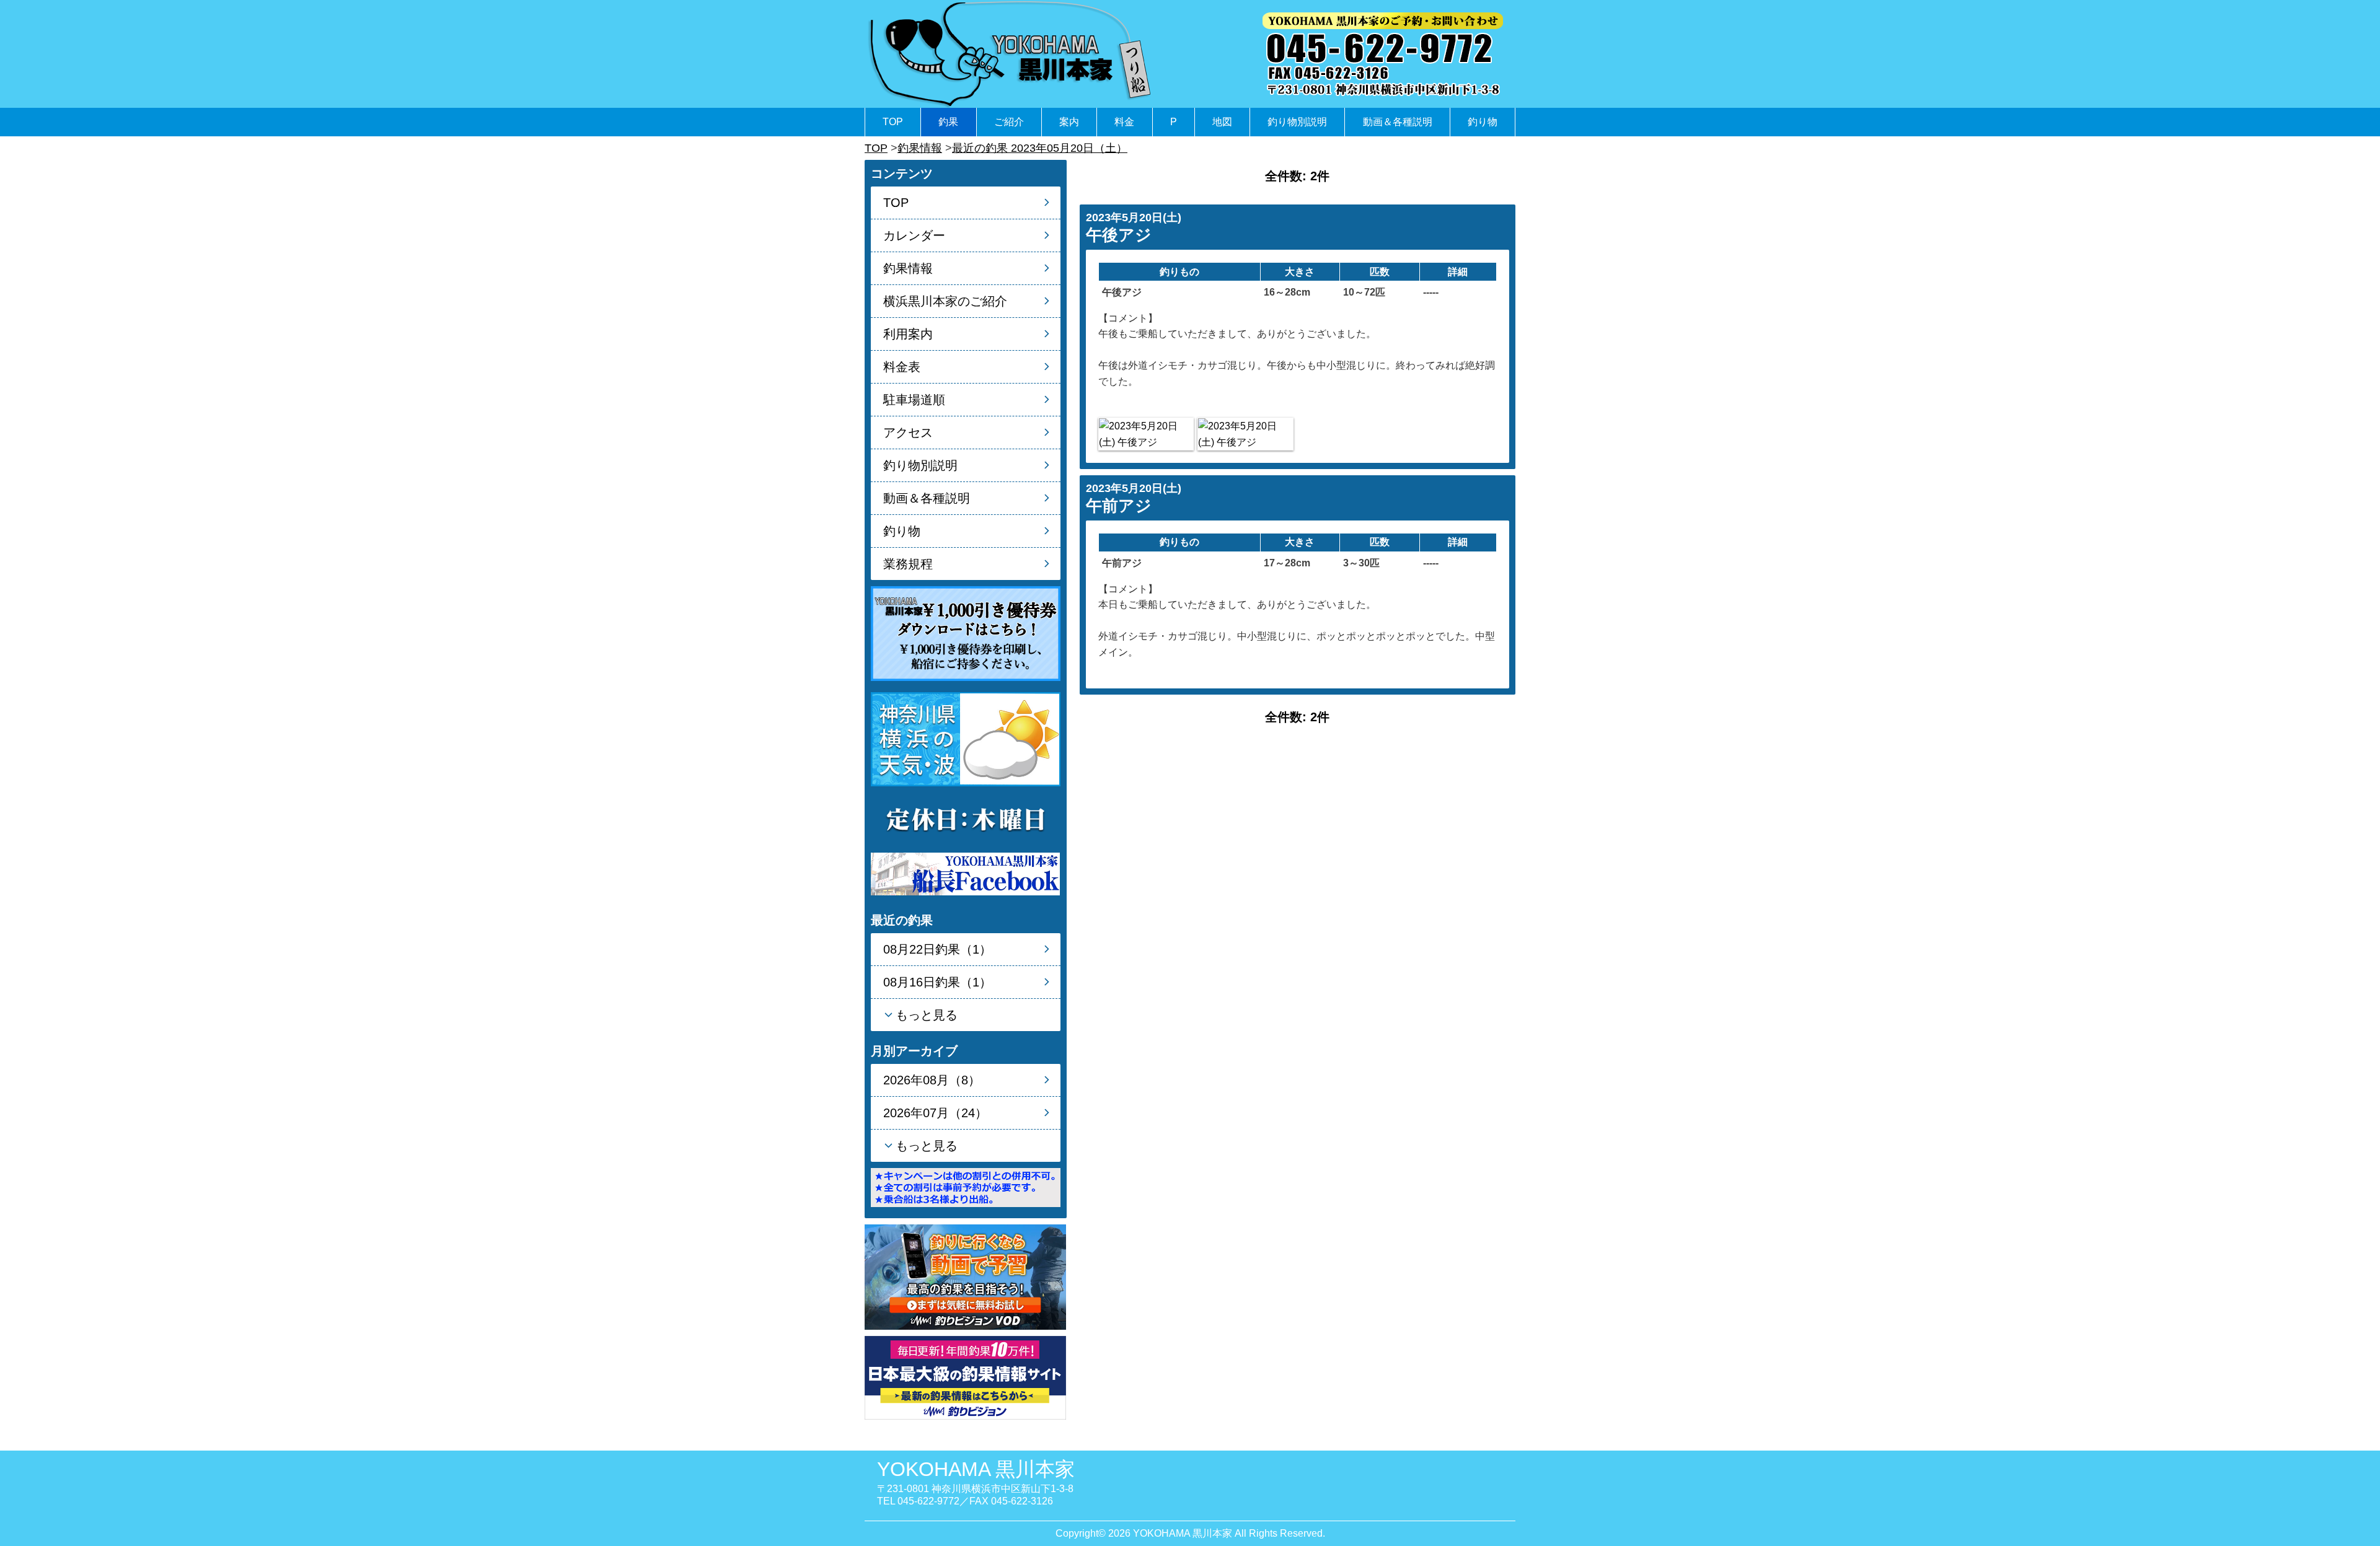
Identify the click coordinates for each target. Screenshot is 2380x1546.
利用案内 (908, 334)
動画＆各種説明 (1398, 122)
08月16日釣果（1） (937, 982)
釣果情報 (920, 148)
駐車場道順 (914, 400)
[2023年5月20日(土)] (1146, 434)
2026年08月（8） (932, 1080)
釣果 (948, 122)
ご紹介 (1009, 122)
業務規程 (908, 564)
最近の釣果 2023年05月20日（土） (1040, 148)
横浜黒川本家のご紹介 (945, 301)
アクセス (908, 433)
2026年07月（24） (935, 1113)
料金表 (902, 367)
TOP (893, 122)
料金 (1124, 122)
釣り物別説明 (1297, 122)
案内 (1069, 122)
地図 (1222, 122)
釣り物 (1483, 122)
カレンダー (914, 235)
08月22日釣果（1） (937, 949)
